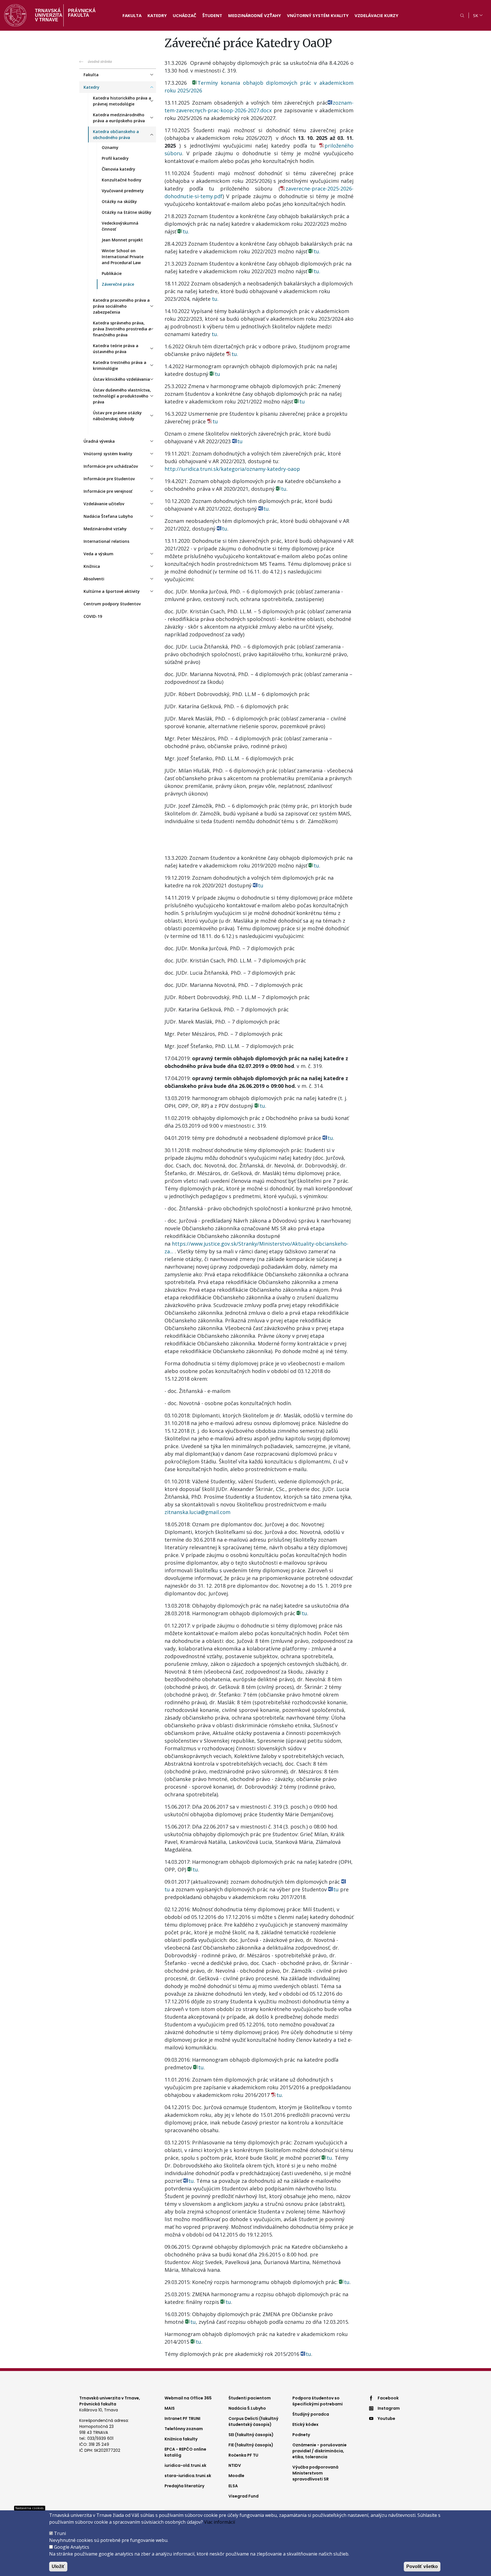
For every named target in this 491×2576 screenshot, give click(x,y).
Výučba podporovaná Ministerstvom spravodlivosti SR (315, 2473)
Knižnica (92, 566)
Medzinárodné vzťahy (255, 15)
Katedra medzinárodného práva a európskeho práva (119, 118)
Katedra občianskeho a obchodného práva (116, 134)
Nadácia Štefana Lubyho (108, 516)
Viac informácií (220, 2522)
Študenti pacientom (250, 2398)
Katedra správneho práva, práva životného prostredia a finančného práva (122, 329)
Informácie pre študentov (109, 479)
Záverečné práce (118, 284)
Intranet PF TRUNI (182, 2418)
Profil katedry (115, 158)
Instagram (389, 2408)
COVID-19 (93, 616)
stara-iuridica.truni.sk (188, 2476)
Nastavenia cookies (29, 2508)
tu (214, 334)
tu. (186, 231)
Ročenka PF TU (243, 2455)
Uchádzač (185, 15)
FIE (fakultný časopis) (251, 2445)
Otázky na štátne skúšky (127, 212)
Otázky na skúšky (119, 201)
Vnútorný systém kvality (318, 15)
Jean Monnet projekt (122, 240)
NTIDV (235, 2465)
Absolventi (94, 579)
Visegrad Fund (244, 2496)
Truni (60, 2533)
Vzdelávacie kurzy (376, 15)
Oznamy (110, 147)
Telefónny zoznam (184, 2429)
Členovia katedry (118, 169)
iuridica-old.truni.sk (185, 2465)
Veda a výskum (98, 554)
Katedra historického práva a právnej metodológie (122, 101)
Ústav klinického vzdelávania (121, 379)
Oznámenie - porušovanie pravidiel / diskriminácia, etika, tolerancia (320, 2451)
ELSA (233, 2486)
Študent (212, 15)
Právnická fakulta (82, 13)
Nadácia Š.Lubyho (247, 2408)
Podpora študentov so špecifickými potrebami (318, 2401)
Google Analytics (72, 2547)
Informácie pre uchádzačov (111, 466)
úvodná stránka (100, 62)
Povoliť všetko (422, 2566)
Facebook (388, 2398)
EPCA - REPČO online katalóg (185, 2452)
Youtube (386, 2418)
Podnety (301, 2435)
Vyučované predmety (123, 191)
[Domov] (15, 15)
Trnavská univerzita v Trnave (47, 15)
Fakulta (132, 15)
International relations (106, 541)
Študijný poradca (311, 2414)
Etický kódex (305, 2424)
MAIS (170, 2408)
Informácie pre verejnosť (108, 491)
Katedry (157, 15)
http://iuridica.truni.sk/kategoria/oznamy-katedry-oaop (232, 469)
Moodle (236, 2476)
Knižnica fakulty (181, 2439)
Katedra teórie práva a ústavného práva (116, 349)
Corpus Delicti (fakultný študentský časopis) (253, 2421)
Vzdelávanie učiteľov (104, 504)
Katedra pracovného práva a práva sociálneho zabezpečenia (121, 306)
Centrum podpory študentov (112, 604)
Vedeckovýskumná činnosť (120, 226)
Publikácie (112, 273)
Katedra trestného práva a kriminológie (120, 365)
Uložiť (58, 2566)
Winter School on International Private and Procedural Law (123, 257)
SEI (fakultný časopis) (251, 2435)
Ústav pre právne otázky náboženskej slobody (117, 416)
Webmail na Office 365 (188, 2398)
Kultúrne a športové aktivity (112, 591)
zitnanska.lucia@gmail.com (197, 1512)
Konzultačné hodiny (122, 180)
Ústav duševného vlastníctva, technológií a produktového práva (122, 396)
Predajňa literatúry (184, 2486)
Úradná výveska (99, 441)
